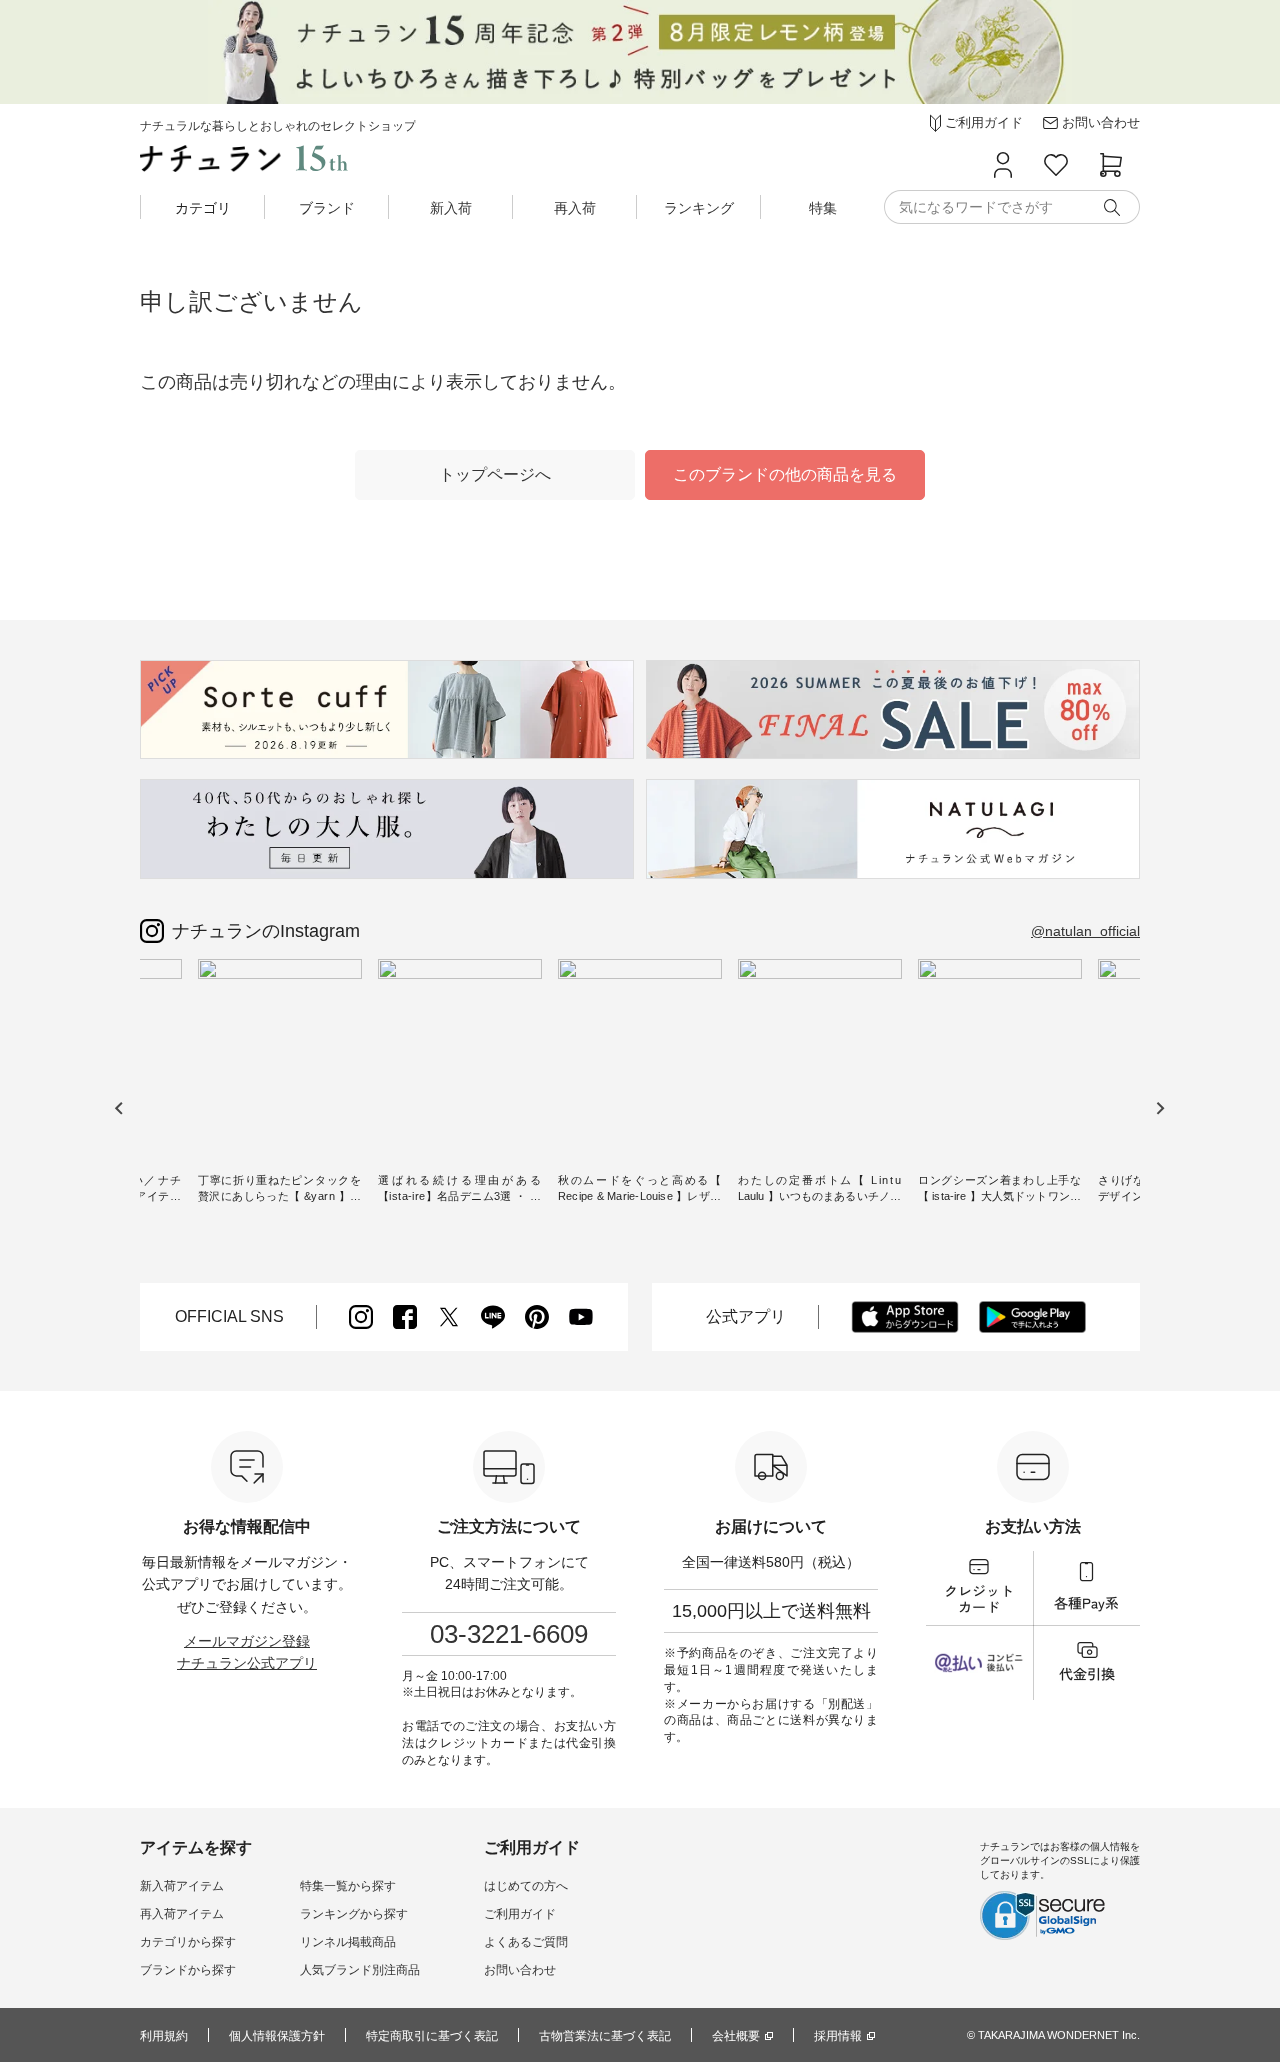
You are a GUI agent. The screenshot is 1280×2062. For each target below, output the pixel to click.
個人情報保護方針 (277, 2036)
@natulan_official (1085, 931)
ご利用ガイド (520, 1914)
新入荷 (451, 208)
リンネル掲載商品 (348, 1942)
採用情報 (838, 2036)
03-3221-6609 (509, 1634)
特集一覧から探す (348, 1886)
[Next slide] (1159, 1108)
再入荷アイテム (182, 1914)
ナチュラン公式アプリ (247, 1663)
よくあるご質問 (526, 1942)
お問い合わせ (520, 1970)
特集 (823, 208)
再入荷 (575, 208)
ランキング (699, 208)
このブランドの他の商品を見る (785, 474)
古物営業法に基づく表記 (605, 2036)
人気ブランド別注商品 (360, 1970)
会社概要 (736, 2036)
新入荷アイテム (182, 1886)
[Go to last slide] (119, 1108)
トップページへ (495, 474)
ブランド (327, 208)
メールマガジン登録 (247, 1641)
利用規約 (164, 2036)
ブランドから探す (188, 1970)
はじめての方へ (526, 1886)
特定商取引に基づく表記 (432, 2036)
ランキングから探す (354, 1914)
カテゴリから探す (188, 1942)
